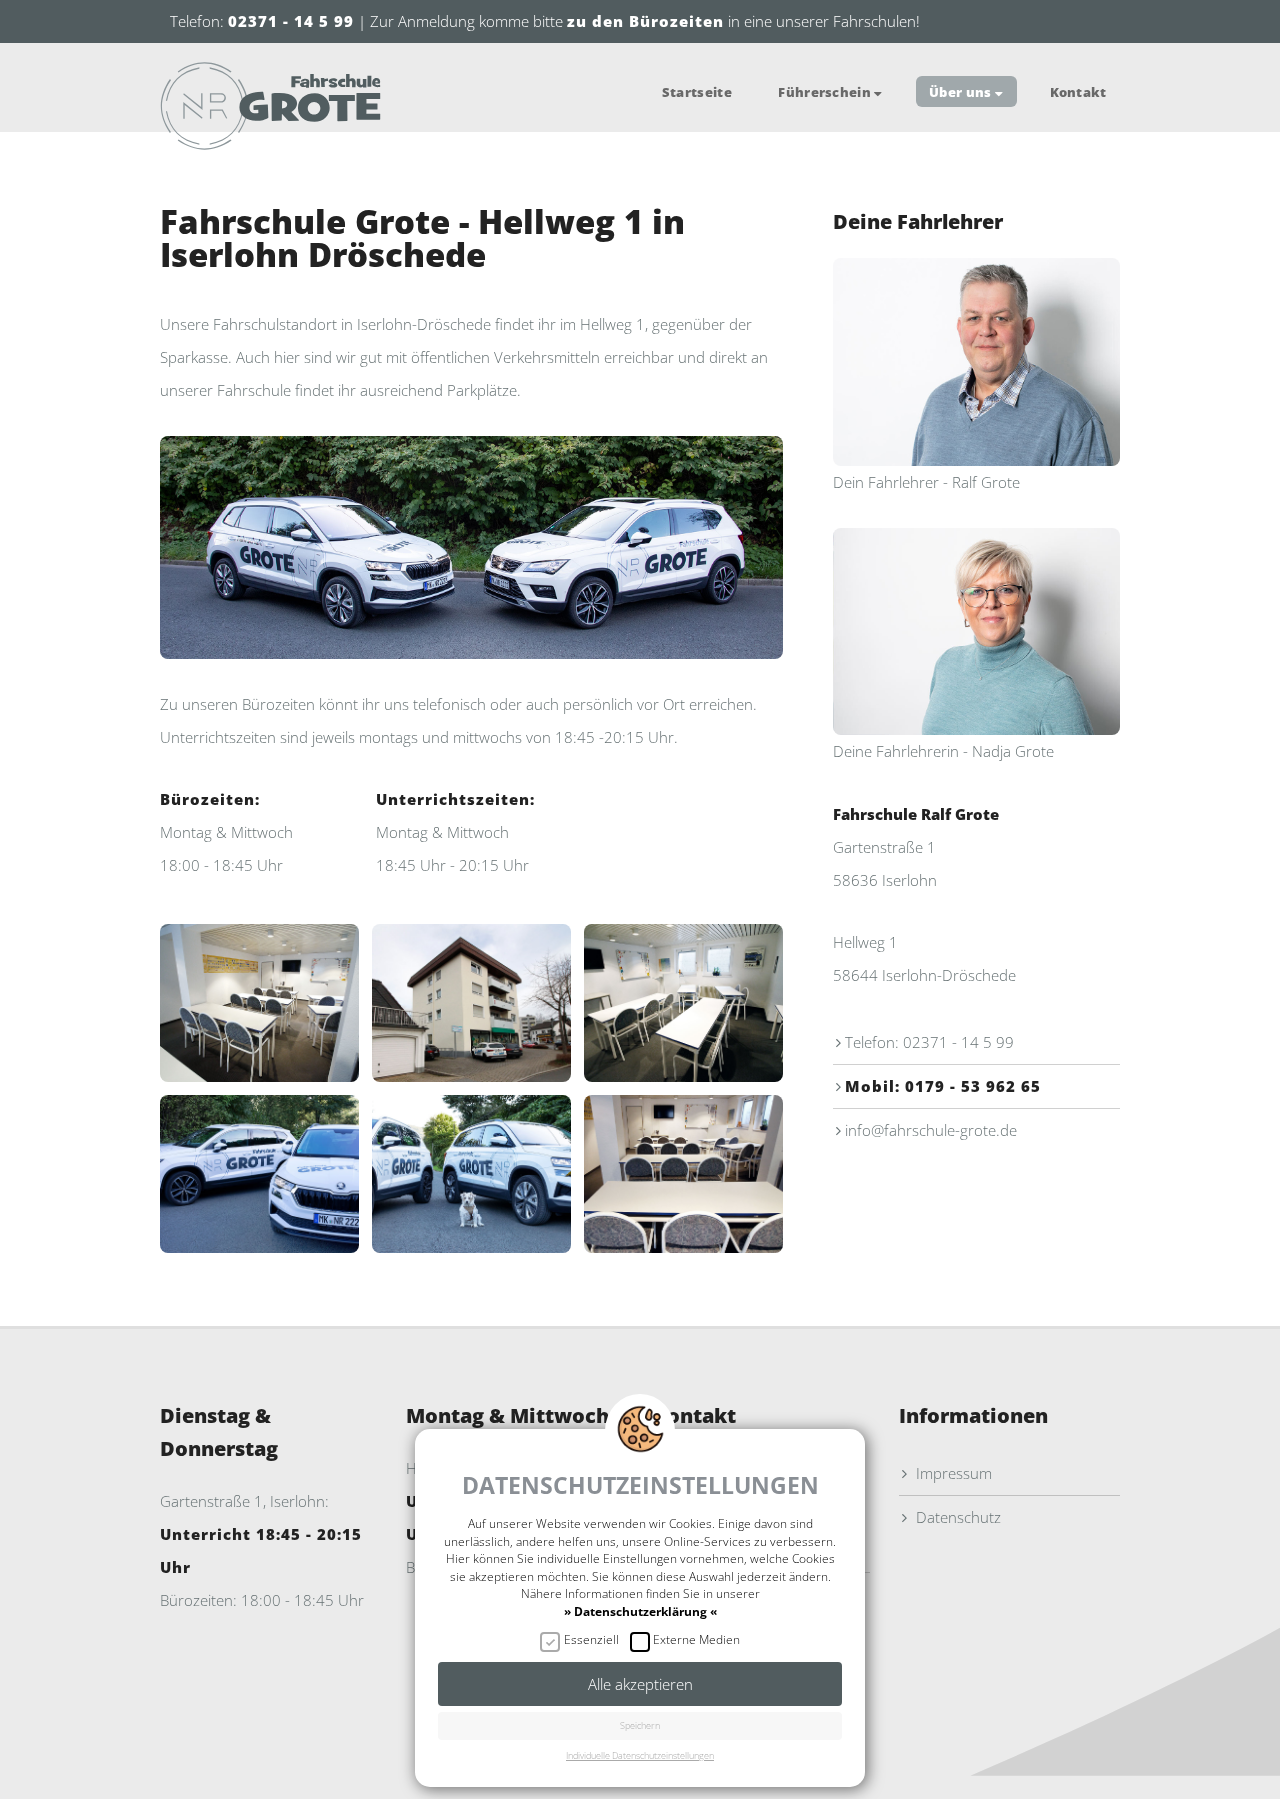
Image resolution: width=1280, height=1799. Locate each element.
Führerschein (826, 91)
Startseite (697, 91)
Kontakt (1078, 91)
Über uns (962, 91)
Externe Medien (696, 1639)
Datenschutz (956, 1517)
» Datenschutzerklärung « (640, 1611)
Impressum (952, 1473)
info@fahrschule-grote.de (931, 1130)
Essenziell (591, 1639)
